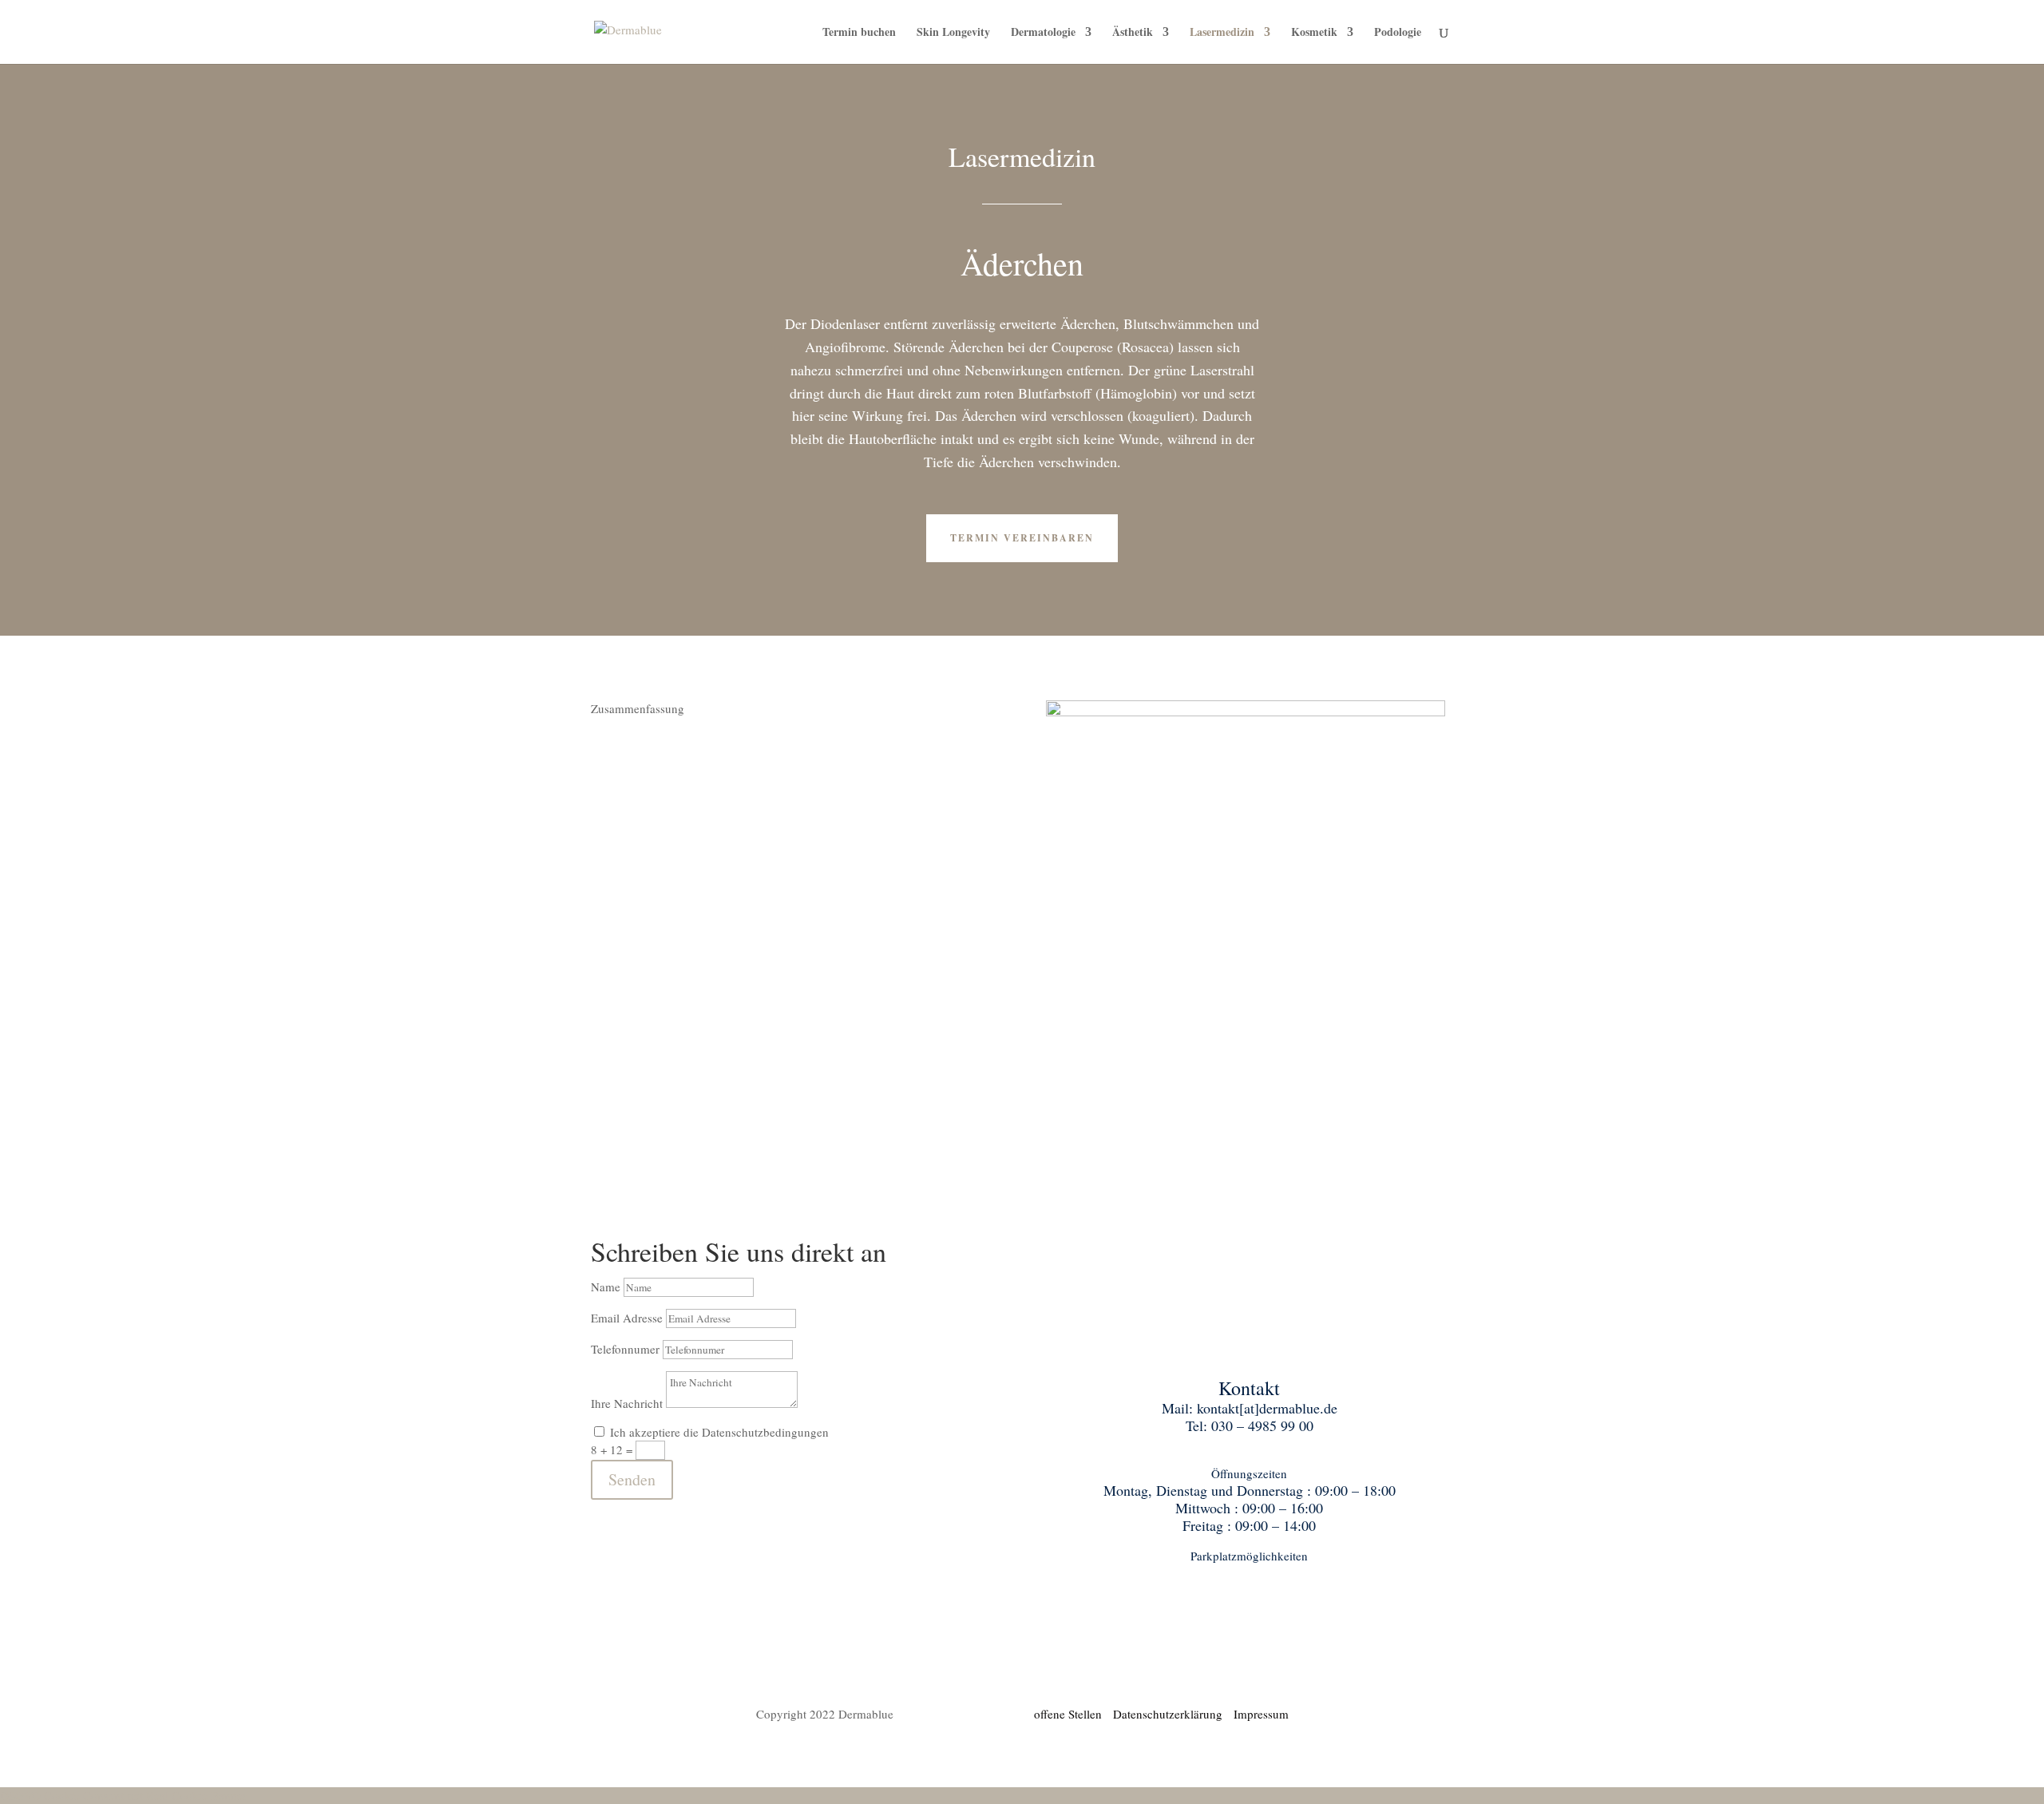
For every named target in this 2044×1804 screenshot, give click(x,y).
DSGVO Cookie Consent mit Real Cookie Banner (123, 1795)
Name (606, 1287)
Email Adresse (627, 1318)
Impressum (1261, 1714)
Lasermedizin (1222, 33)
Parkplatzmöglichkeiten (1249, 1556)
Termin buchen (859, 33)
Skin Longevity (953, 33)
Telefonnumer (625, 1349)
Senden (632, 1479)
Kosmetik (1314, 33)
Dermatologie (1043, 33)
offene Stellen (1072, 1714)
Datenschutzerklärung (1173, 1714)
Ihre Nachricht (627, 1403)
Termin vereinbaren (1022, 538)
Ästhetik (1133, 33)
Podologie (1398, 33)
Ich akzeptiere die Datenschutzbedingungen (719, 1432)
